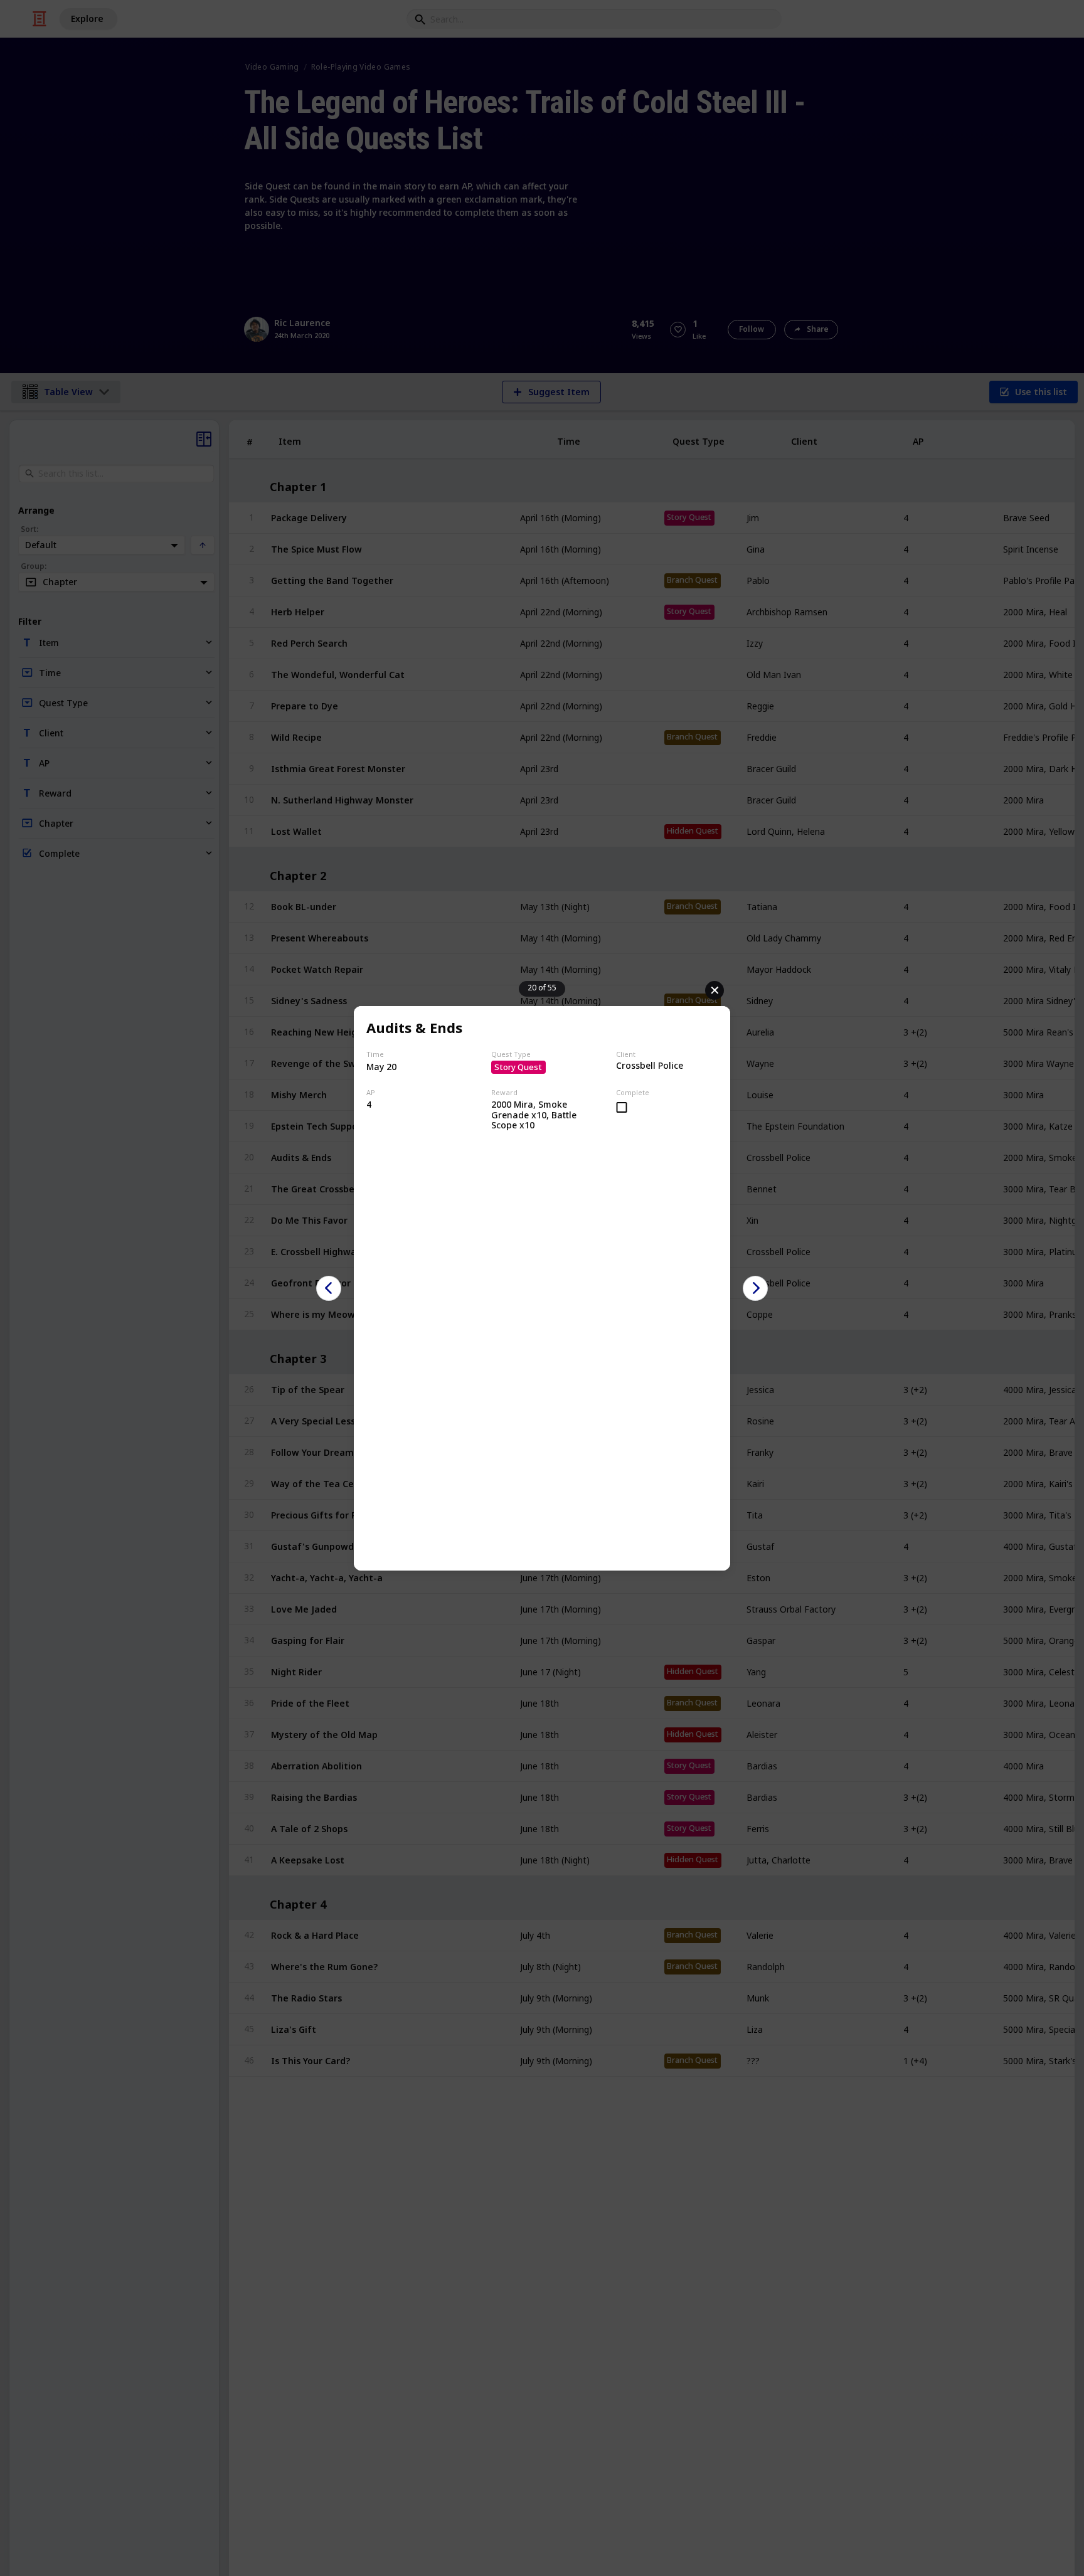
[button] (329, 1288)
